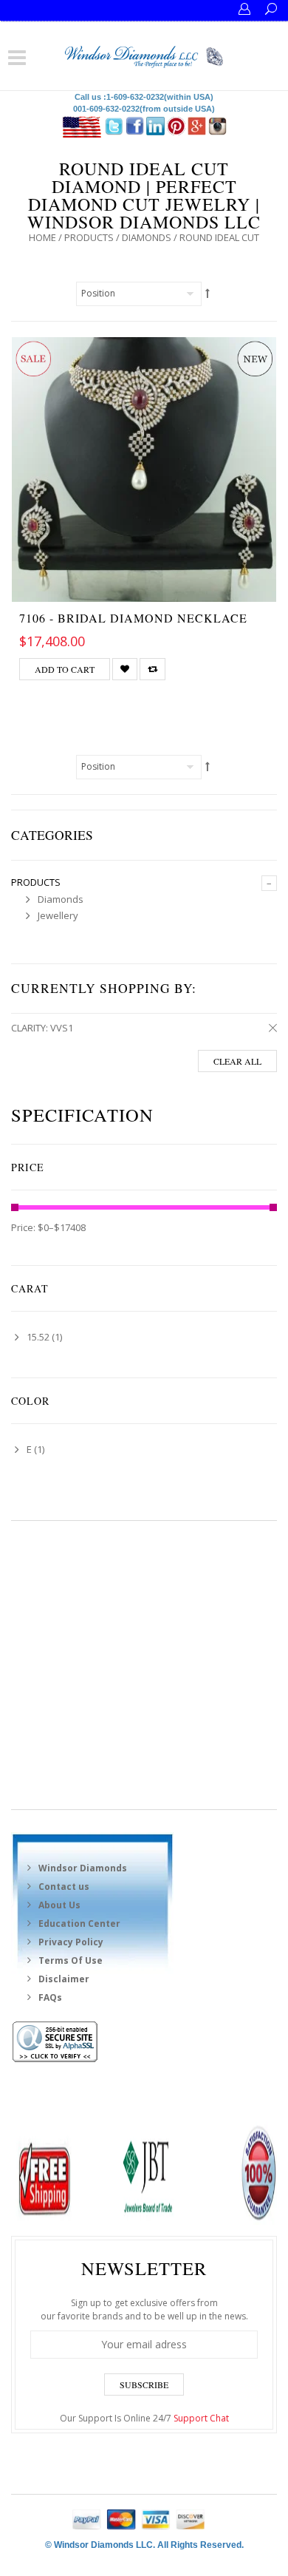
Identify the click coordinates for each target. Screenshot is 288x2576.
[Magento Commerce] (144, 55)
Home (42, 237)
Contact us (64, 1887)
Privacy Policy (71, 1942)
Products (89, 237)
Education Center (79, 1923)
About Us (59, 1905)
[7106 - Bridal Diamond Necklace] (144, 470)
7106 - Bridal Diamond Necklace (133, 618)
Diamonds (147, 237)
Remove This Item (270, 1028)
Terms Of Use (71, 1960)
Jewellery (58, 915)
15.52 (38, 1337)
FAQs (50, 1997)
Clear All (237, 1061)
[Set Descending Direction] (208, 293)
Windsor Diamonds (83, 1868)
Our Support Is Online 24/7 (144, 2418)
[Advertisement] (144, 1665)
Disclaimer (64, 1979)
